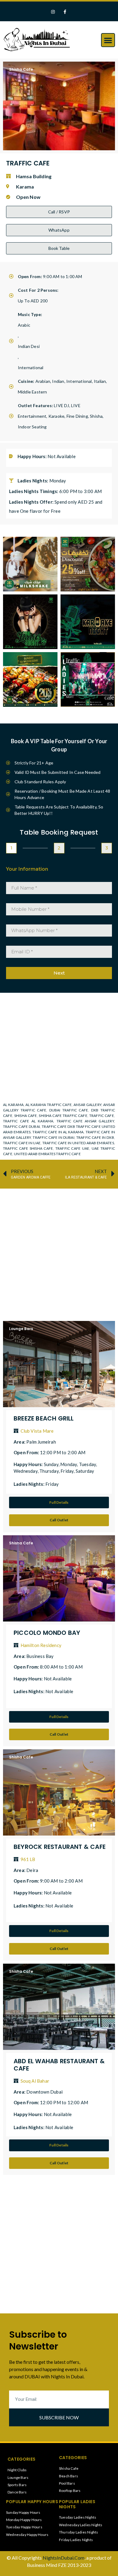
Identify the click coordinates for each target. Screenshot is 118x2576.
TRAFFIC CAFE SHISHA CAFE (28, 1148)
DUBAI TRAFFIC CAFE (69, 1110)
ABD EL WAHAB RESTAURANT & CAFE (59, 2065)
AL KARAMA (13, 1105)
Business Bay (40, 1656)
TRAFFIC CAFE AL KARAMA (28, 1121)
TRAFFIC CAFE (102, 1116)
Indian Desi (29, 346)
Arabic (24, 325)
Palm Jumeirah (41, 1442)
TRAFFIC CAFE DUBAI (21, 1126)
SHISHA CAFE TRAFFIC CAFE (63, 1116)
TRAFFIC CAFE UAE (72, 1148)
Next (59, 973)
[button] (108, 40)
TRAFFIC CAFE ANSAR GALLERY (85, 1121)
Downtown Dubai (44, 2092)
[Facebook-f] (65, 12)
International (31, 368)
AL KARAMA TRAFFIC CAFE (49, 1105)
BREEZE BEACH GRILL (44, 1418)
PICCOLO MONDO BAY (47, 1633)
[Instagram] (53, 12)
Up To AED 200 (33, 301)
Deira (32, 1870)
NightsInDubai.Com (64, 2558)
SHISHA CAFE (26, 1116)
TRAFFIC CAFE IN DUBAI (53, 1137)
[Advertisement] (59, 1252)
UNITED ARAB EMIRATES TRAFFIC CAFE (47, 1154)
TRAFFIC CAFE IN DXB (95, 1137)
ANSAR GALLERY (87, 1105)
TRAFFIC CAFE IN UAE (22, 1143)
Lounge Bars (21, 1329)
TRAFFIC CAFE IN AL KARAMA (58, 1132)
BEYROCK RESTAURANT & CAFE (60, 1847)
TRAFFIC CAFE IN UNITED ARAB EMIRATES (78, 1143)
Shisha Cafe (21, 69)
